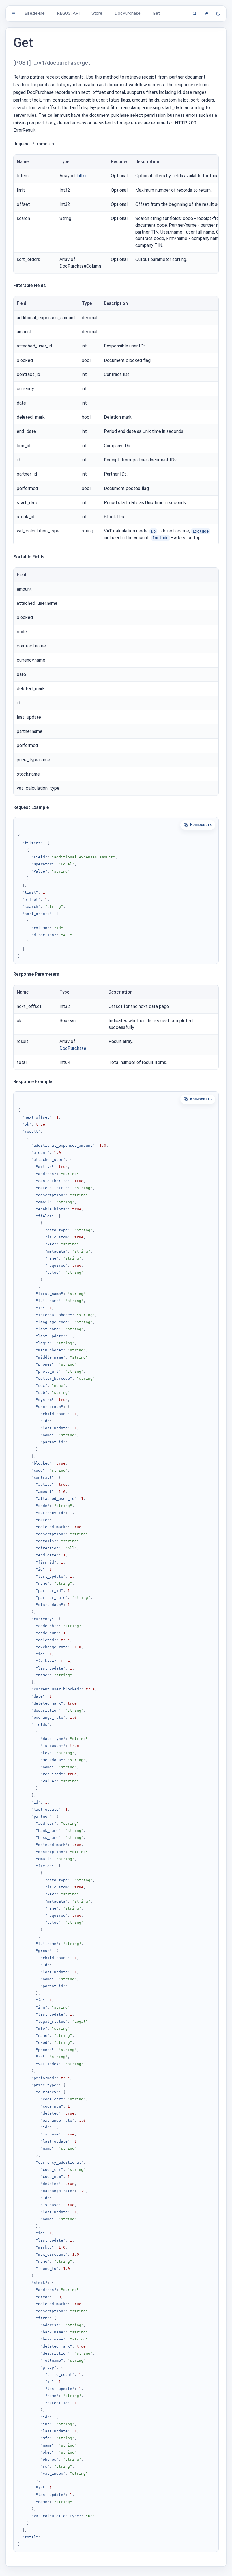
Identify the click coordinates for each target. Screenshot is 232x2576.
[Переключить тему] (218, 14)
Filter (82, 176)
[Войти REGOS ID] (206, 14)
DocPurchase (73, 1048)
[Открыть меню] (13, 13)
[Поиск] (194, 14)
